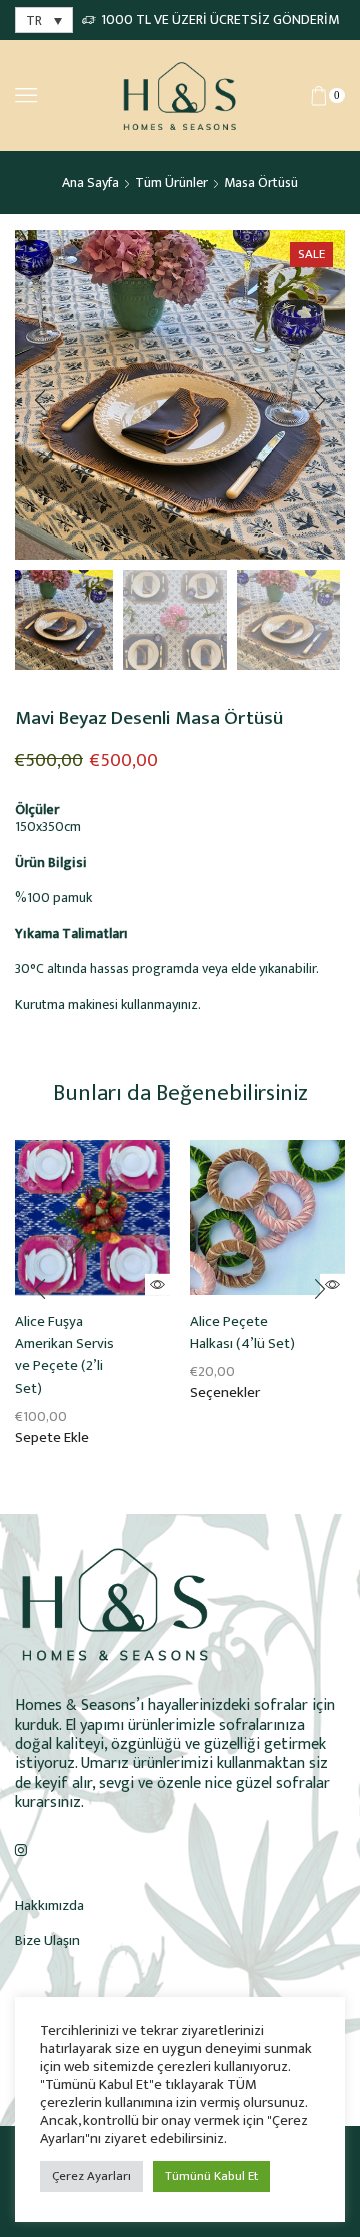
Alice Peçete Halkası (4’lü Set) (242, 1333)
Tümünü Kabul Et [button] (211, 2176)
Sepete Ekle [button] (52, 1438)
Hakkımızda (49, 1905)
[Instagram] (21, 1850)
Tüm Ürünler (171, 182)
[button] (40, 400)
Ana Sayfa (90, 182)
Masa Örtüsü (261, 182)
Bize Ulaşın (47, 1940)
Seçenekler (225, 1393)
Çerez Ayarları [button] (91, 2176)
